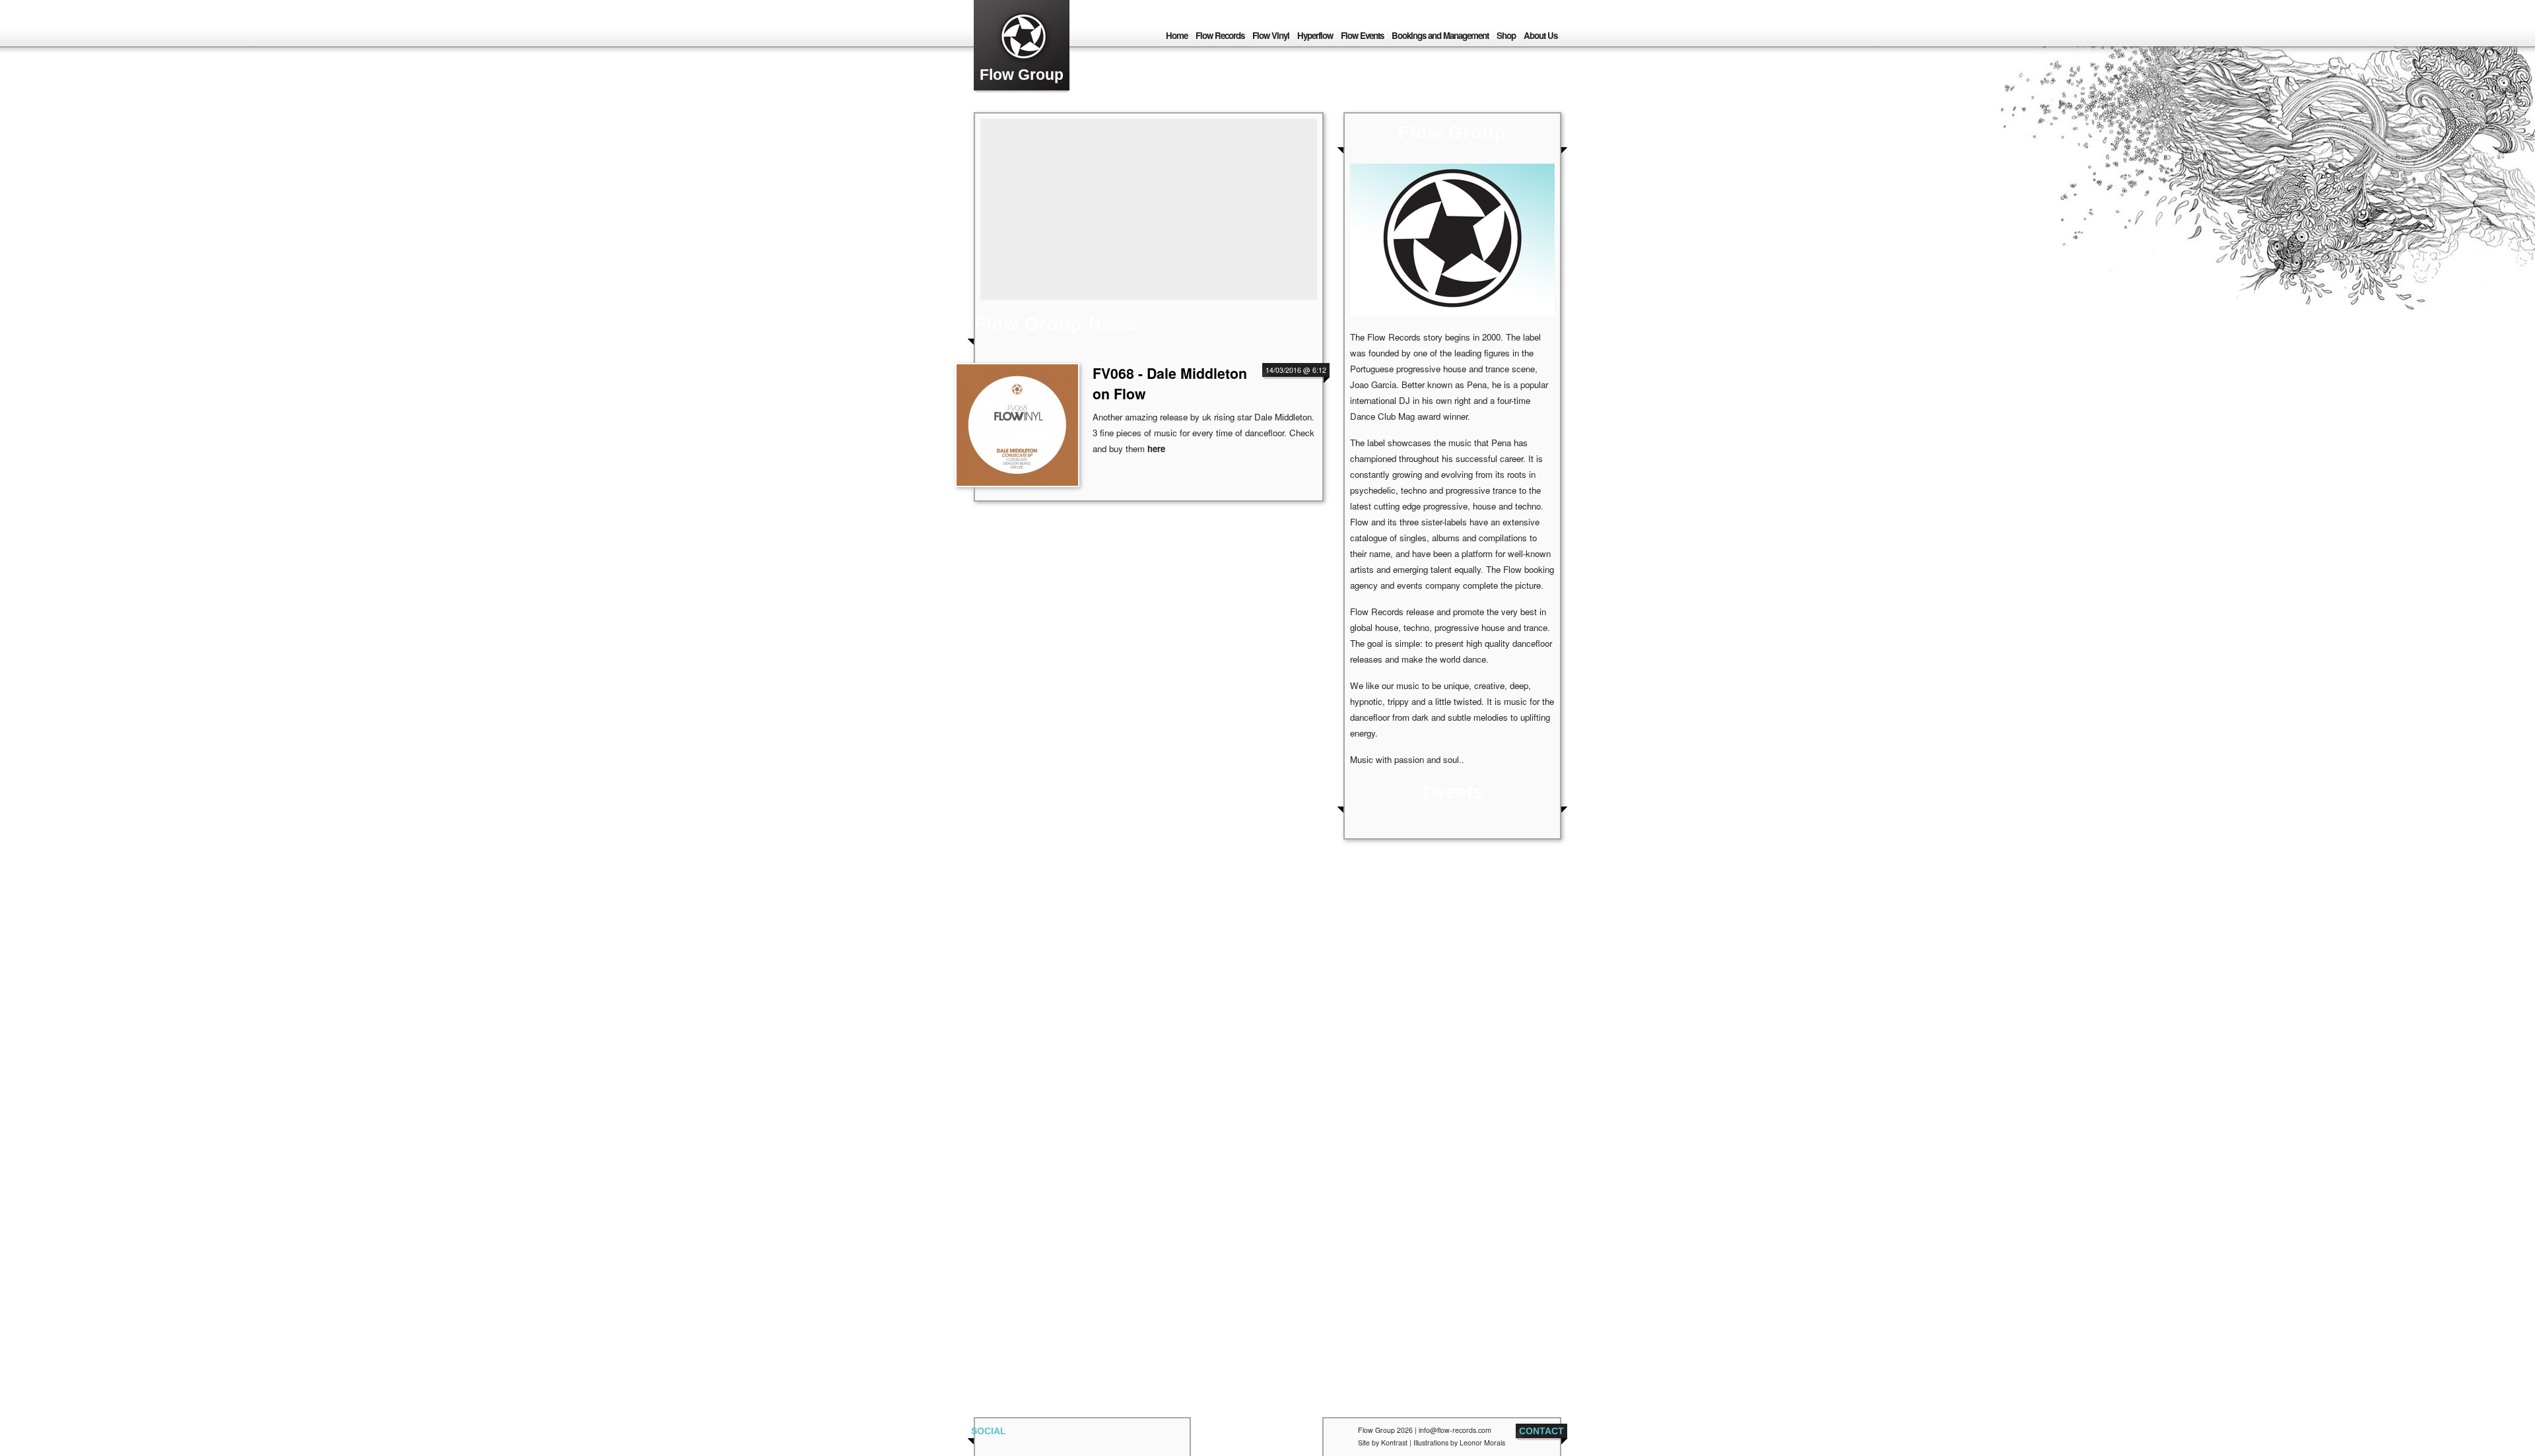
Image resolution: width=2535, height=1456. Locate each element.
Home (1177, 35)
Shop (1506, 35)
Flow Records (1220, 35)
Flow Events (1362, 35)
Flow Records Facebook (1062, 1436)
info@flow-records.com (1455, 1430)
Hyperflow (1315, 35)
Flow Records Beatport (1117, 1436)
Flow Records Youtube (1172, 1436)
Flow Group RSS (1341, 1436)
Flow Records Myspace (1089, 1436)
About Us (1540, 35)
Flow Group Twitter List (1034, 1436)
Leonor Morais (1482, 1442)
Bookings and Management (1440, 35)
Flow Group (1022, 75)
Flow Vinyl (1271, 35)
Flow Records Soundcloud (1145, 1436)
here (1156, 448)
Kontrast (1394, 1442)
